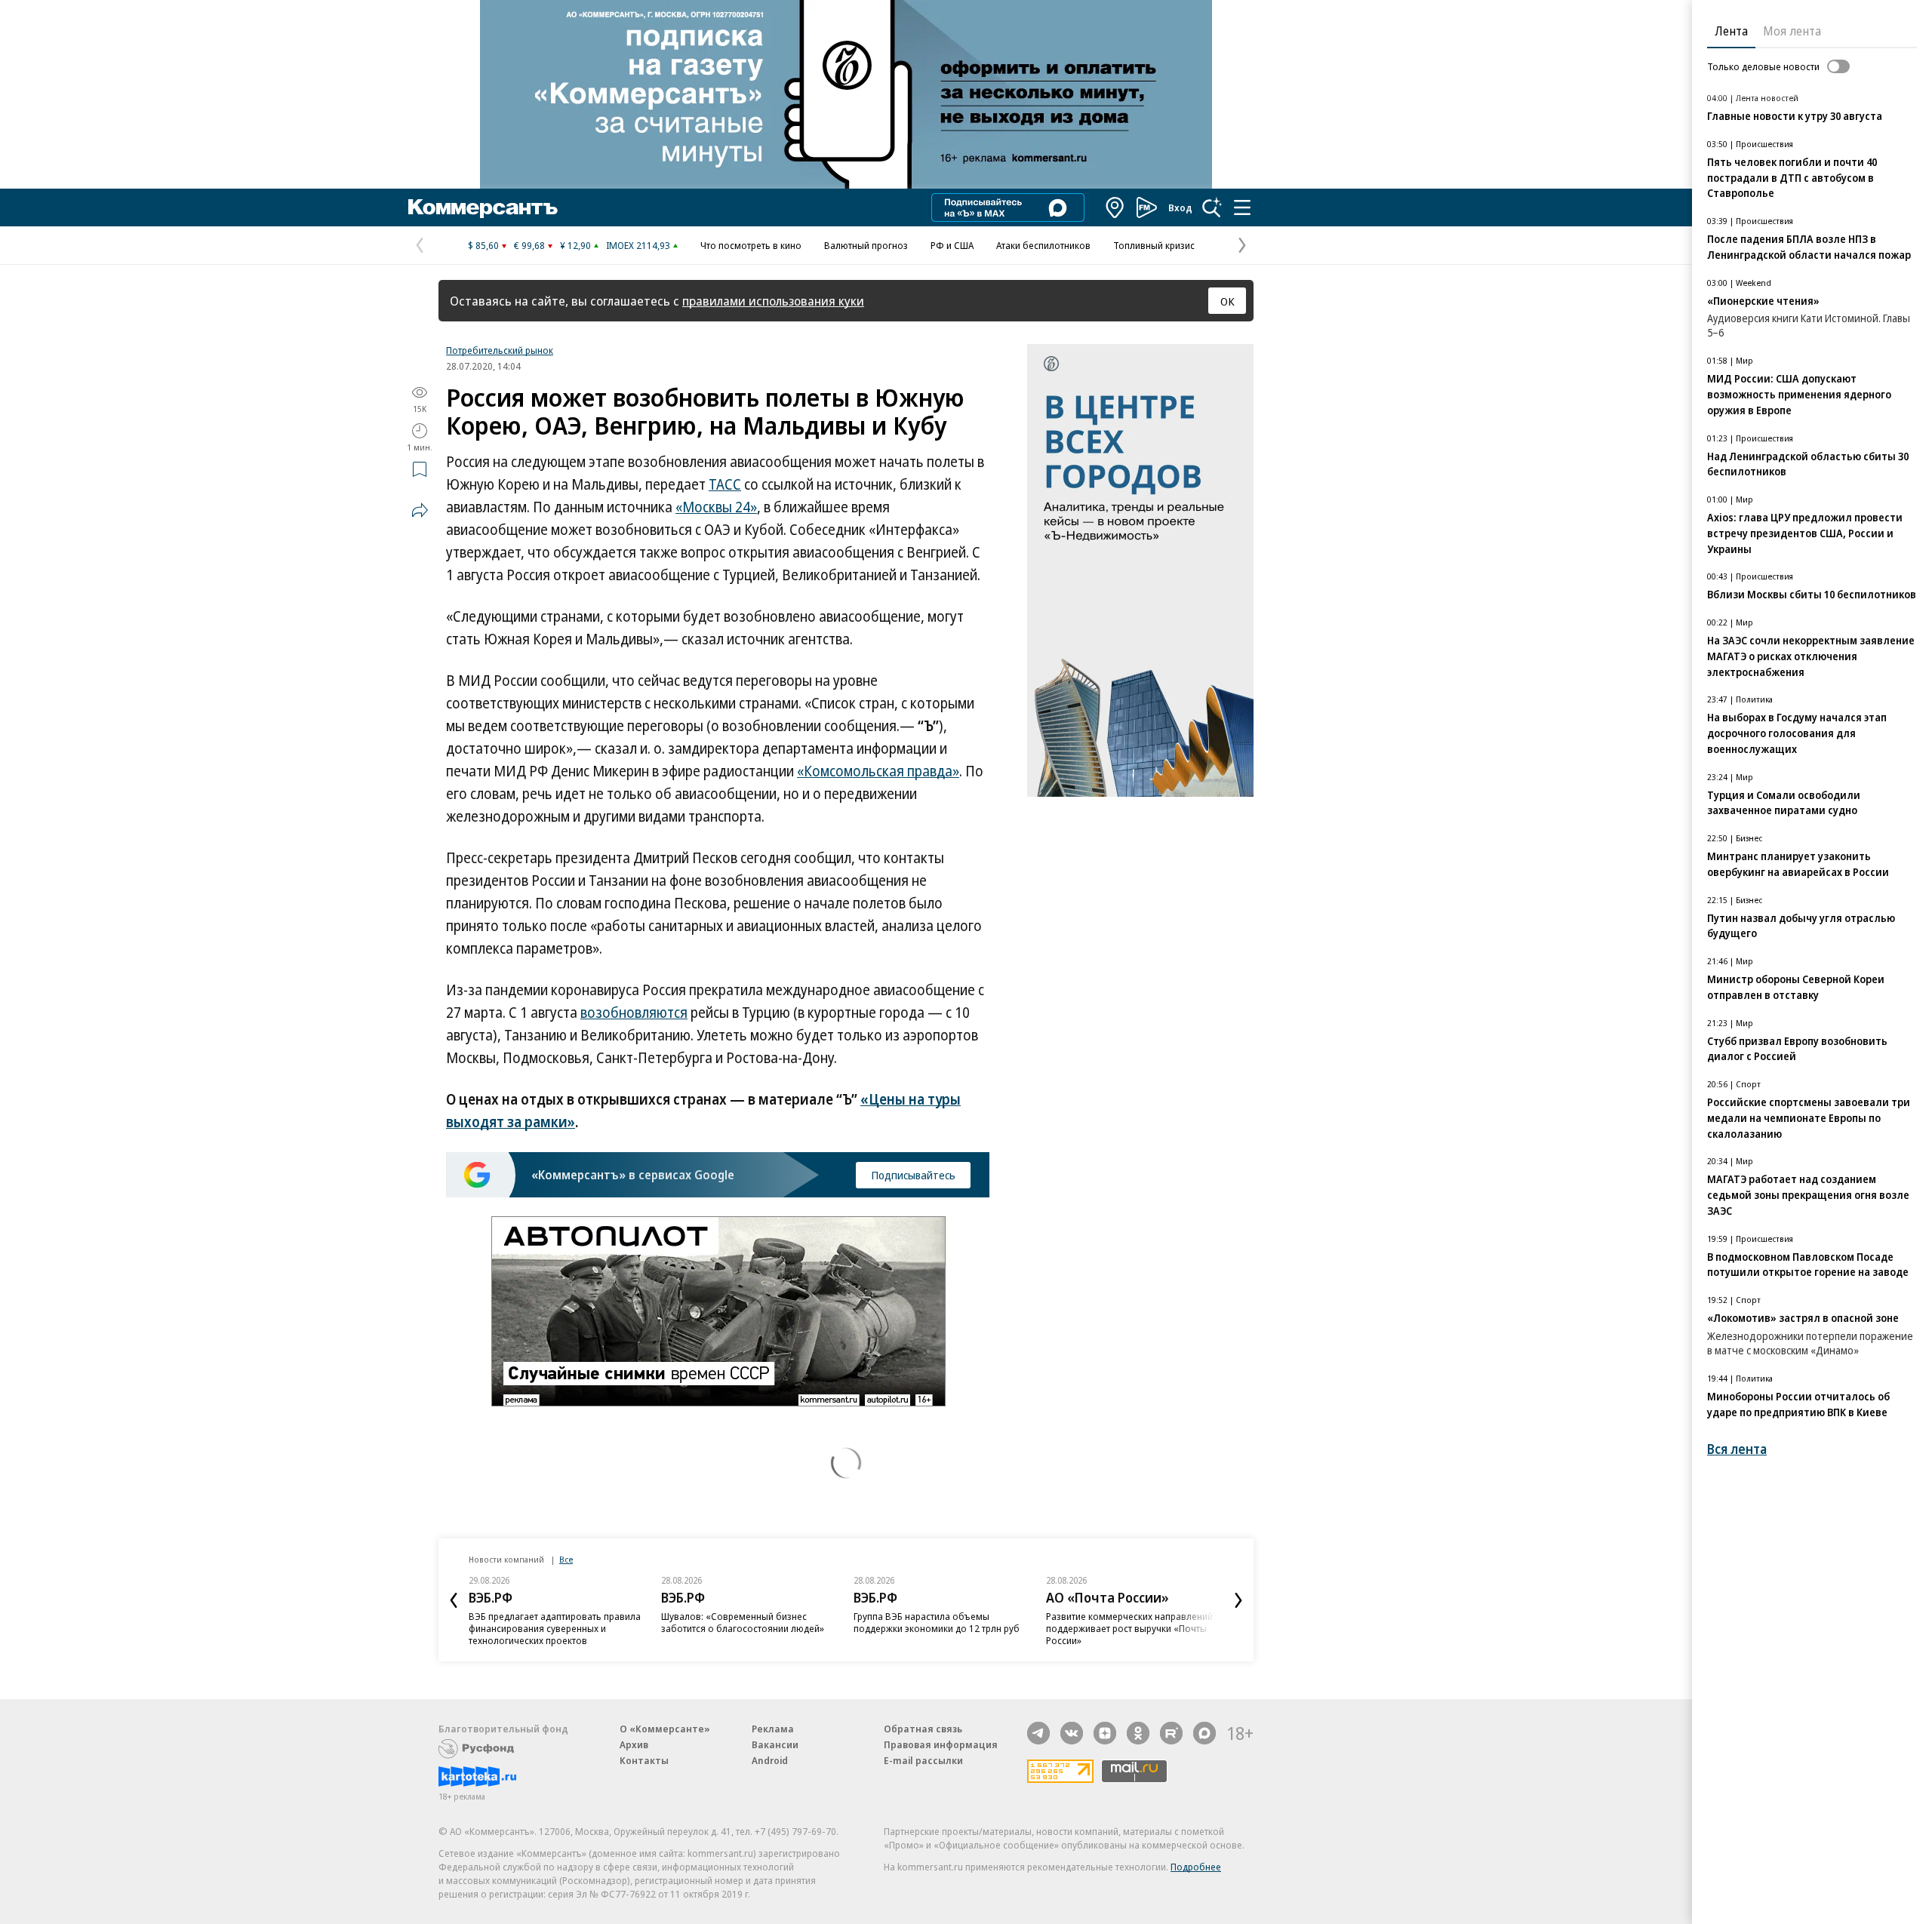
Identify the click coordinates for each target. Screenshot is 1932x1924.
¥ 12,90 (575, 245)
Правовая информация (941, 1744)
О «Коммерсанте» (665, 1729)
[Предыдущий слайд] (454, 1600)
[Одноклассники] (1138, 1733)
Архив (634, 1744)
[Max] (1204, 1733)
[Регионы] (1115, 207)
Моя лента (1792, 31)
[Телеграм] (1038, 1733)
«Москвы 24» (716, 507)
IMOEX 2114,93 (638, 245)
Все (566, 1559)
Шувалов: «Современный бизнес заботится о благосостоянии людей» (743, 1622)
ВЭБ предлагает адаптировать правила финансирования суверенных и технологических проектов (555, 1628)
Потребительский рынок (500, 350)
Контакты (644, 1760)
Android (770, 1760)
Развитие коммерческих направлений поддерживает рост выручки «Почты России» (1129, 1628)
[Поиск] (1212, 207)
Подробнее (1196, 1867)
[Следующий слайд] (1238, 1600)
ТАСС (725, 484)
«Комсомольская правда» (878, 771)
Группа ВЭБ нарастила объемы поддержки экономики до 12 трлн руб (937, 1622)
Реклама (773, 1729)
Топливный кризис (1154, 245)
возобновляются (634, 1013)
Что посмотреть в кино (751, 245)
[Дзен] (1105, 1733)
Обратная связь (923, 1729)
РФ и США (952, 245)
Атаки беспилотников (1043, 245)
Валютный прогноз (866, 245)
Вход (1180, 207)
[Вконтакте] (1072, 1733)
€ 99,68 (529, 245)
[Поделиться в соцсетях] (420, 510)
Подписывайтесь (913, 1175)
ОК (1227, 301)
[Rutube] (1171, 1733)
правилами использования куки (773, 301)
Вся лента (1737, 1449)
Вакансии (775, 1744)
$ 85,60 (483, 245)
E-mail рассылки (923, 1760)
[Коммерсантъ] (483, 207)
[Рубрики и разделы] (1242, 207)
